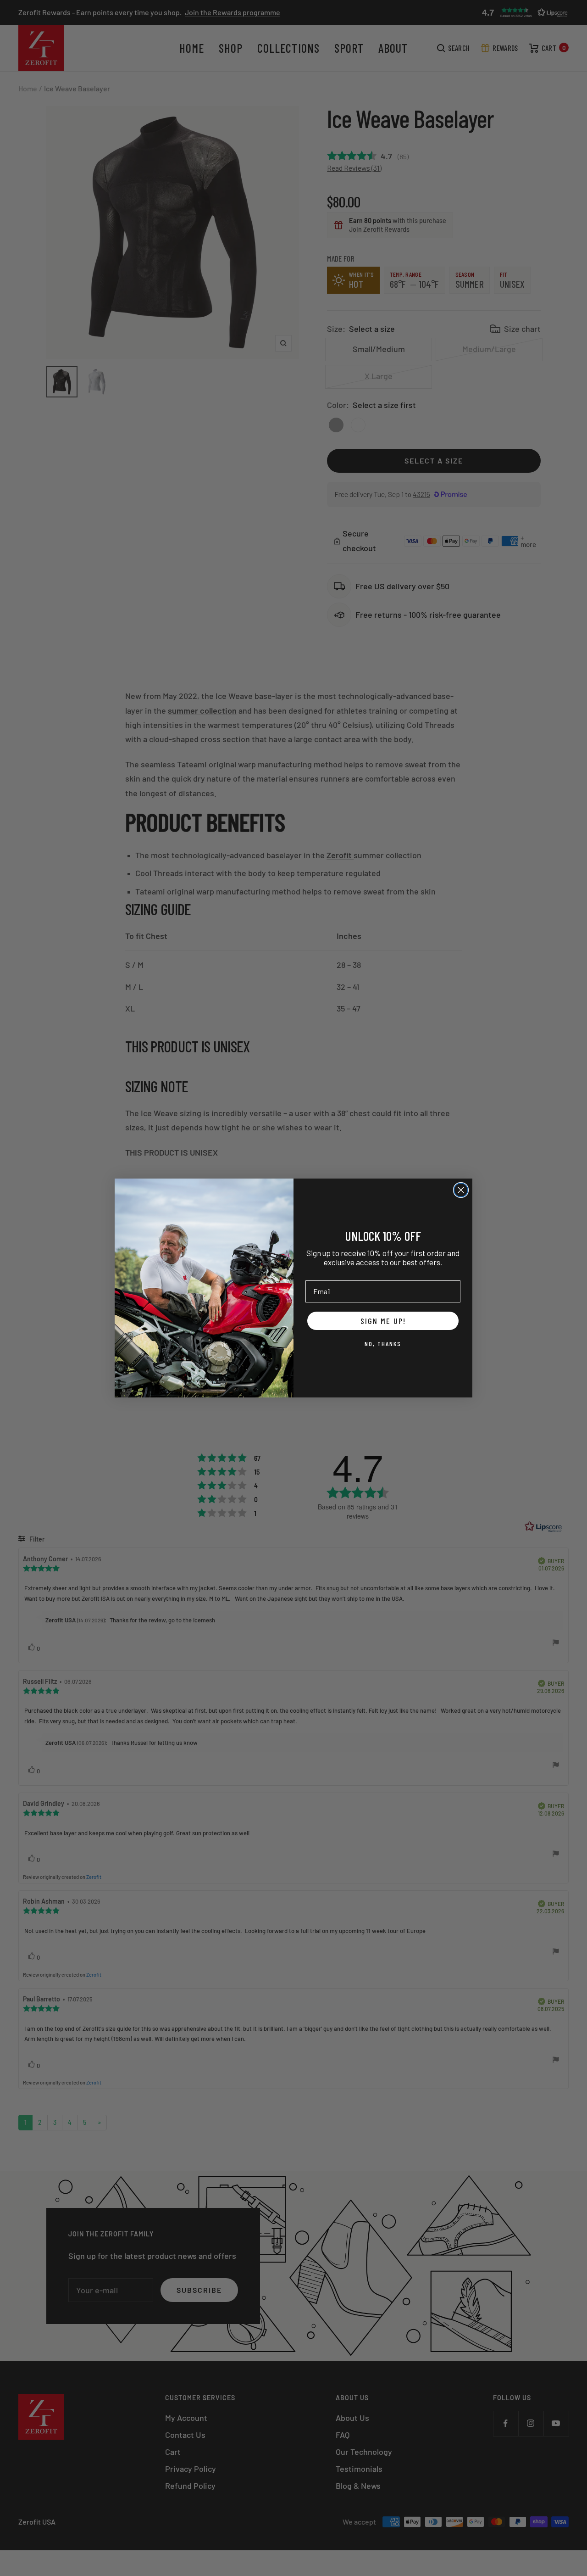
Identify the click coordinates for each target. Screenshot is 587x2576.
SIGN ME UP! (383, 1321)
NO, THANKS (383, 1344)
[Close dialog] (461, 1190)
